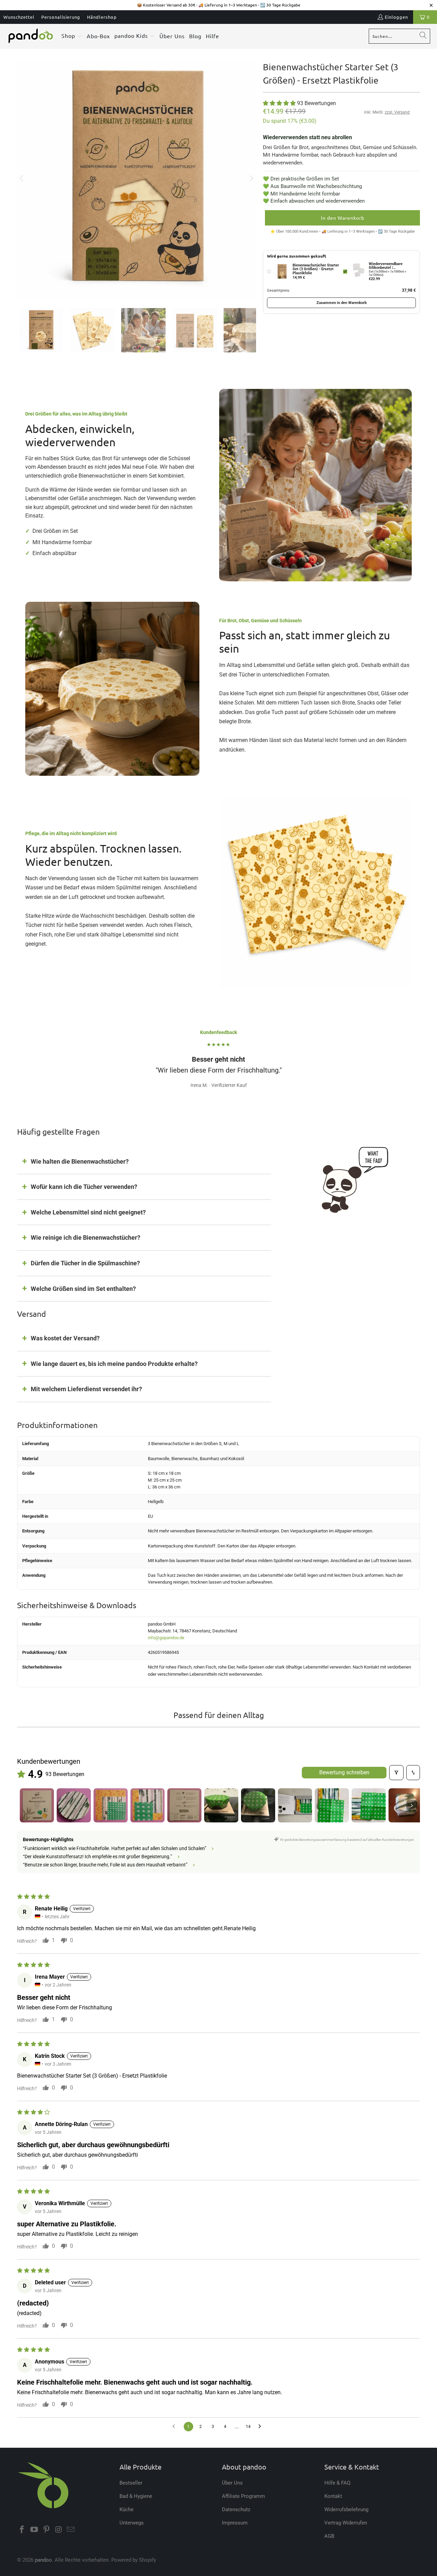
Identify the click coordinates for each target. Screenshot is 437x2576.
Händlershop (102, 17)
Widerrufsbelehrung (346, 2509)
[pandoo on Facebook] (22, 2530)
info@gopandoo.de (166, 1638)
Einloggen (396, 17)
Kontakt (333, 2496)
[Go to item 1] (37, 1805)
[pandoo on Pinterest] (46, 2530)
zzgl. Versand (397, 112)
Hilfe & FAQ (337, 2483)
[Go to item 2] (74, 1805)
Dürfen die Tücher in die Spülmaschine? (85, 1263)
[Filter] (396, 1773)
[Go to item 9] (332, 1805)
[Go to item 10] (369, 1805)
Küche (126, 2509)
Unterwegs (132, 2523)
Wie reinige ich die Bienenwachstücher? (86, 1238)
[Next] (251, 178)
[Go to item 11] (406, 1805)
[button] (72, 36)
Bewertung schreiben (344, 1772)
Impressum (235, 2523)
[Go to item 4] (147, 1805)
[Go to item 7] (258, 1805)
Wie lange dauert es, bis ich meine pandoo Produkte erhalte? (114, 1364)
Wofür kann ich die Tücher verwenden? (84, 1187)
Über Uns (232, 2483)
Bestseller (131, 2483)
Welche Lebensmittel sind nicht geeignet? (88, 1212)
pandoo (43, 2560)
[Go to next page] (262, 2427)
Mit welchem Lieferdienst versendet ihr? (86, 1389)
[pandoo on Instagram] (59, 2530)
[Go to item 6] (221, 1805)
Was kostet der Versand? (65, 1338)
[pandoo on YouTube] (34, 2530)
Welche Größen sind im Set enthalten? (83, 1289)
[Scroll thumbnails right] (412, 1805)
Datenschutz (236, 2509)
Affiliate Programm (243, 2496)
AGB (329, 2536)
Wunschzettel (19, 17)
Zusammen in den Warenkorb (342, 303)
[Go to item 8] (295, 1805)
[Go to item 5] (184, 1805)
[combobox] (399, 36)
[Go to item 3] (111, 1805)
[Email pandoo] (71, 2530)
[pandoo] (31, 36)
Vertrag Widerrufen (346, 2523)
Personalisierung (61, 17)
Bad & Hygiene (136, 2496)
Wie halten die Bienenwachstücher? (80, 1161)
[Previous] (22, 178)
